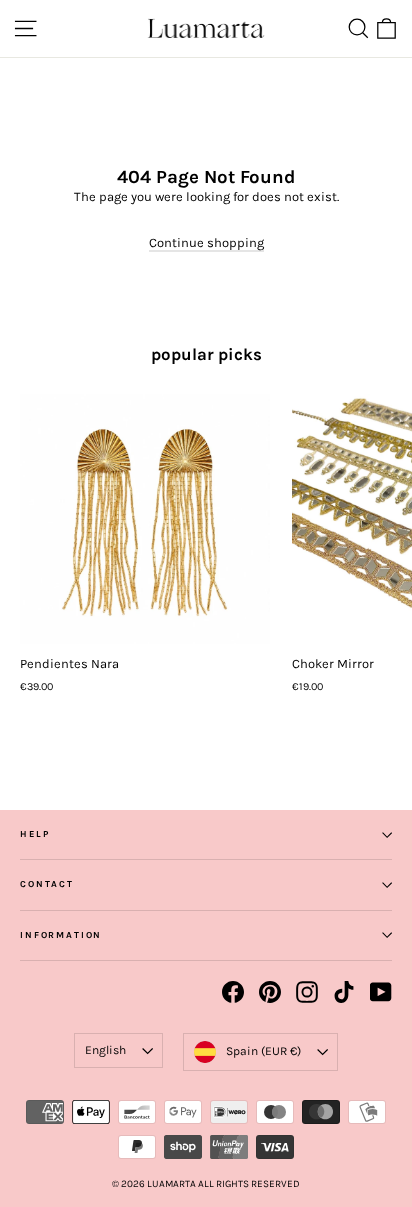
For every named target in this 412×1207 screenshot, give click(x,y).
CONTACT (47, 884)
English (105, 1050)
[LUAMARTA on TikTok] (344, 992)
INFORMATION (61, 935)
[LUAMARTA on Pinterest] (270, 992)
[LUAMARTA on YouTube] (381, 992)
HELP (34, 834)
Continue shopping (206, 242)
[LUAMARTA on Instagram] (307, 992)
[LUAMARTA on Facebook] (233, 992)
